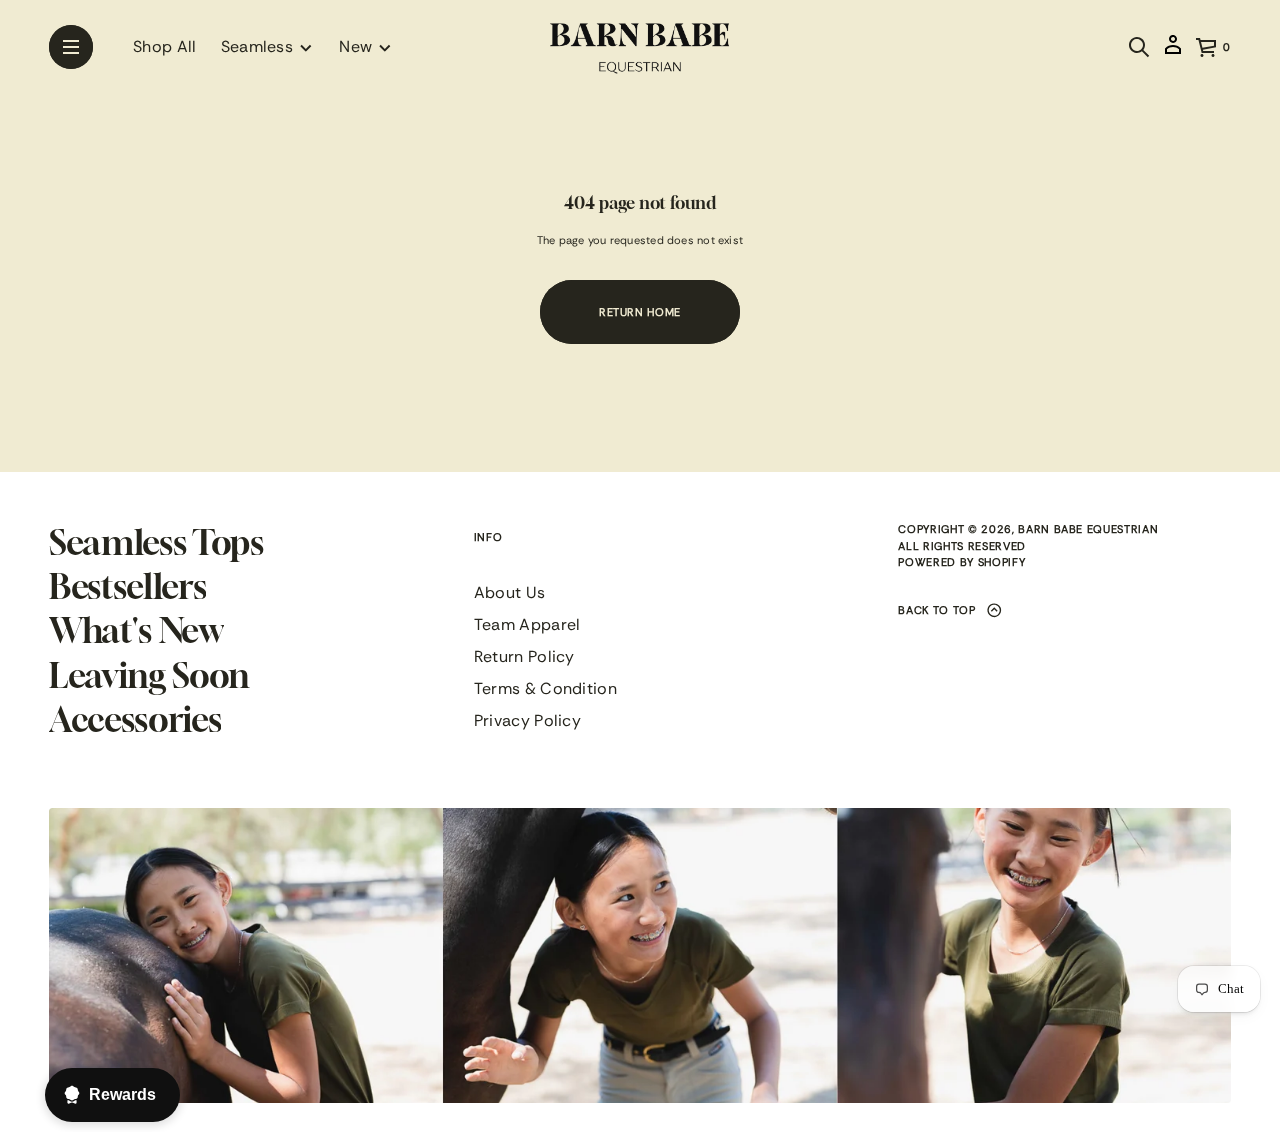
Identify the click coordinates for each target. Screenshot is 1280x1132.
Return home (640, 312)
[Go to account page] (1173, 53)
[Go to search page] (1139, 47)
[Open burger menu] (71, 47)
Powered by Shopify (961, 562)
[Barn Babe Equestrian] (640, 47)
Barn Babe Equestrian (1088, 529)
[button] (1139, 47)
